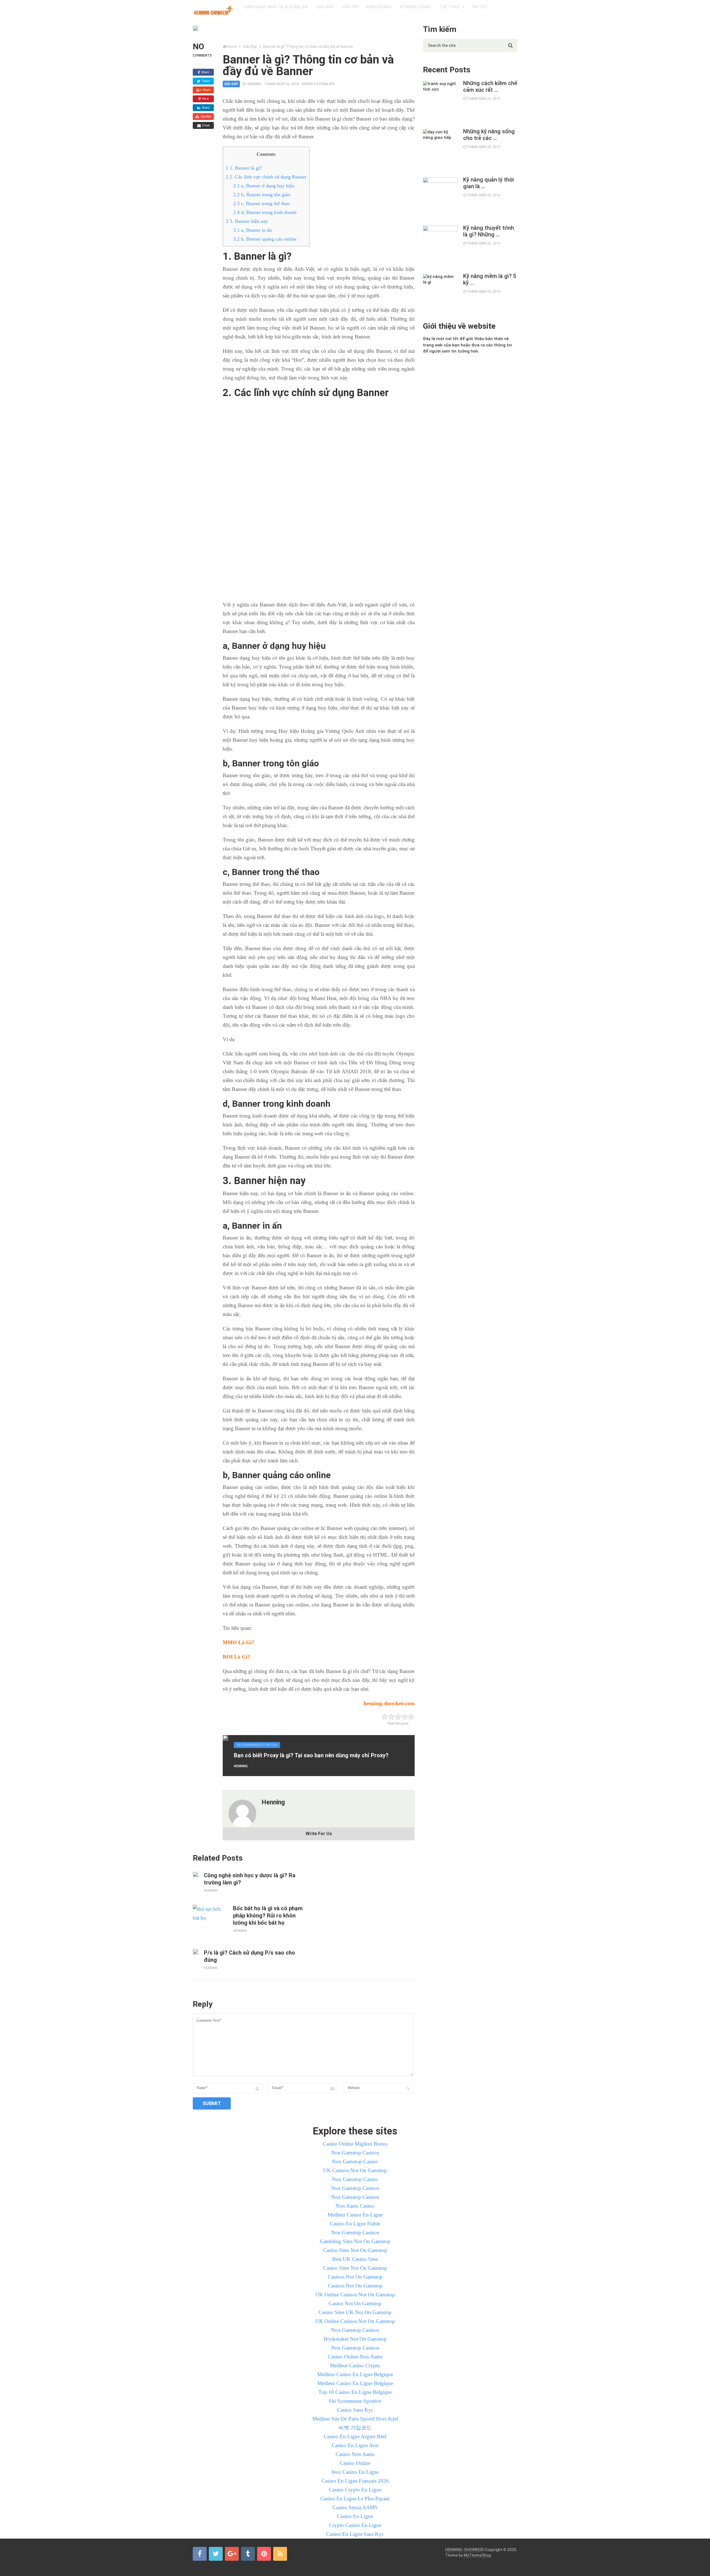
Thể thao (450, 7)
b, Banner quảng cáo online (265, 239)
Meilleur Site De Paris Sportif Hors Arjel (355, 2419)
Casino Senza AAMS (355, 2507)
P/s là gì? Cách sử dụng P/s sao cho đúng (249, 1956)
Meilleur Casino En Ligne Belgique (355, 2374)
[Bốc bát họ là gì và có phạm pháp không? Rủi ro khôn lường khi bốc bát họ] (210, 1922)
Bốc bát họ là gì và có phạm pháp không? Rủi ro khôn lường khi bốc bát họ (268, 1916)
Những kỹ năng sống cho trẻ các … (489, 135)
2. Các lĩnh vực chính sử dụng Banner (266, 177)
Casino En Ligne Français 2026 (355, 2481)
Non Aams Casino (355, 2206)
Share (205, 72)
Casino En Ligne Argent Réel (355, 2436)
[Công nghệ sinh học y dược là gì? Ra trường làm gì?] (196, 1874)
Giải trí (350, 7)
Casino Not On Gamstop (355, 2303)
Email (205, 125)
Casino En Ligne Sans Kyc (355, 2534)
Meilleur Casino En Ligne (355, 2215)
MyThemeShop (477, 2555)
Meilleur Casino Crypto (355, 2365)
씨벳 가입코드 (355, 2428)
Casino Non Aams (355, 2454)
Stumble (206, 116)
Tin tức (480, 7)
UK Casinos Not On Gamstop (355, 2170)
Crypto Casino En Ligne (355, 2525)
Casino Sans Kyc (355, 2410)
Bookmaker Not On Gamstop (355, 2339)
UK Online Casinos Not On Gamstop (355, 2295)
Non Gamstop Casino (355, 2161)
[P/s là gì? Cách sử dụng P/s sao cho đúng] (196, 1952)
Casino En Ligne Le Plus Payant (355, 2499)
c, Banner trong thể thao (262, 203)
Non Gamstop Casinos (355, 2153)
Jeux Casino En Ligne (355, 2472)
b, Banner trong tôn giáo (262, 195)
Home (232, 47)
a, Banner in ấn (253, 230)
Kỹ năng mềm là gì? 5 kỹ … (490, 279)
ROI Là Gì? (236, 1657)
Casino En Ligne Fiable (355, 2224)
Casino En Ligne (355, 2516)
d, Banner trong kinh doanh (265, 212)
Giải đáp (325, 7)
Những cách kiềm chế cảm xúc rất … (490, 86)
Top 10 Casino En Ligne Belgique (355, 2392)
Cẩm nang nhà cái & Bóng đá (276, 7)
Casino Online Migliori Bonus (355, 2144)
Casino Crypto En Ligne (355, 2490)
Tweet (205, 81)
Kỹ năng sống (415, 7)
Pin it (205, 99)
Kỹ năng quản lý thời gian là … (489, 183)
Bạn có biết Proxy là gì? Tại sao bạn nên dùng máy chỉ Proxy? (311, 1755)
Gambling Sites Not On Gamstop (355, 2241)
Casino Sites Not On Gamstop (355, 2250)
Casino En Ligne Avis (355, 2445)
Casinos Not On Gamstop (355, 2277)
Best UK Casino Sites (355, 2259)
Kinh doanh (379, 7)
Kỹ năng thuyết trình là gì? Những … (489, 231)
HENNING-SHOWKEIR (464, 2550)
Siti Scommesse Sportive (355, 2401)
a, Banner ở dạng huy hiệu (264, 186)
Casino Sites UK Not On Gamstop (355, 2312)
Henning (255, 84)
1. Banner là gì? (244, 168)
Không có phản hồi (318, 84)
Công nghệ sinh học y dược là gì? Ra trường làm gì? (250, 1879)
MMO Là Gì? (239, 1642)
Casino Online (355, 2463)
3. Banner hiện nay (247, 221)
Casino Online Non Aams (355, 2357)
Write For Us (319, 1834)
